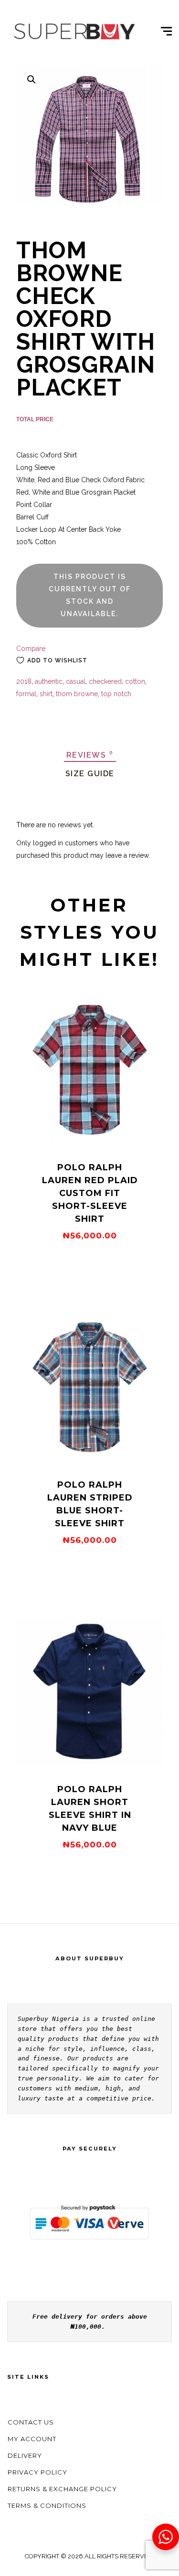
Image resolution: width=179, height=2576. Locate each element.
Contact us (31, 2422)
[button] (32, 80)
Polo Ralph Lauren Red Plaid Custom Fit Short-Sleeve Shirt (90, 1193)
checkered (105, 681)
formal (26, 694)
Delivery (25, 2455)
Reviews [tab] (90, 755)
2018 (24, 681)
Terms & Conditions (47, 2505)
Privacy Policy (37, 2472)
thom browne (77, 694)
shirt (46, 694)
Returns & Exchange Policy (62, 2489)
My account (32, 2439)
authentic (49, 681)
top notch (116, 694)
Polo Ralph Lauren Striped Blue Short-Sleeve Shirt (90, 1504)
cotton (135, 681)
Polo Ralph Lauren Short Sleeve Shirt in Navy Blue (90, 1809)
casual (76, 681)
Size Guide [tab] (90, 774)
